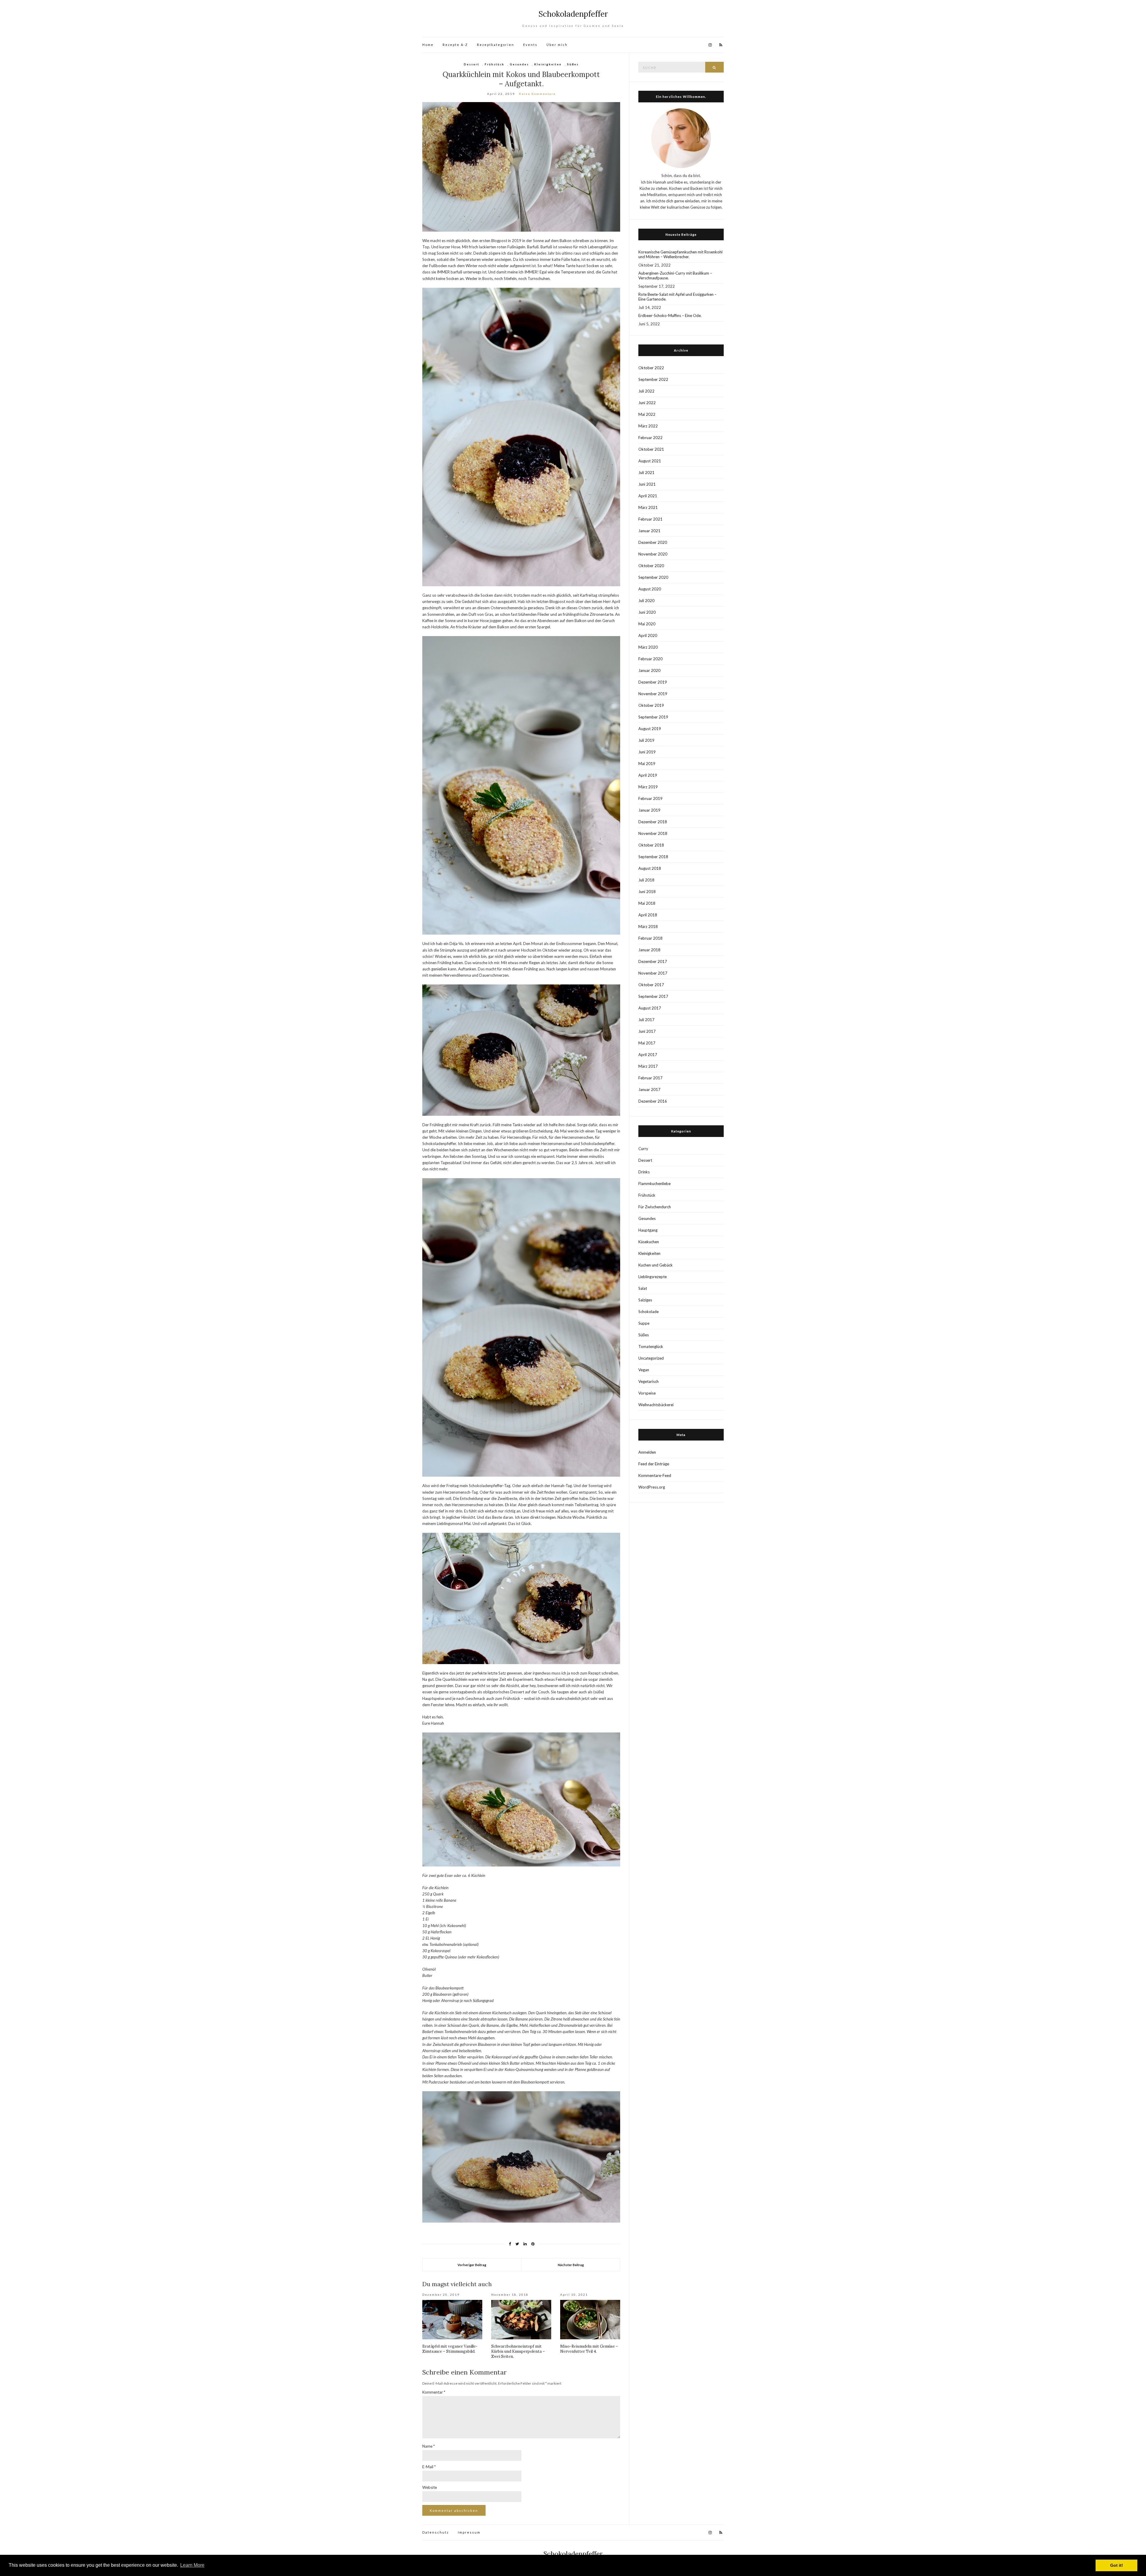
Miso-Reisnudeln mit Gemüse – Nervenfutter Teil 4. (589, 2349)
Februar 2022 (650, 438)
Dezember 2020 (653, 542)
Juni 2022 (647, 403)
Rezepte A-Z (455, 45)
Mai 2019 (647, 764)
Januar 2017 (649, 1090)
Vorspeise (647, 1393)
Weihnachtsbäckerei (656, 1405)
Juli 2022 (646, 391)
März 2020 (648, 647)
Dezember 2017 (653, 961)
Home (428, 45)
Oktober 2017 (651, 985)
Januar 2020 (649, 670)
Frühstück (495, 64)
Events (530, 45)
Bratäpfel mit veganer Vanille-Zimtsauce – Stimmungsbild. (450, 2349)
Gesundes (519, 64)
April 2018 (648, 915)
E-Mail (429, 2467)
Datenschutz (436, 2532)
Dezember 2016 (653, 1101)
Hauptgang (648, 1230)
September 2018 (653, 857)
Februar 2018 (650, 938)
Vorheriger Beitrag (472, 2265)
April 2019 (648, 775)
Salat (643, 1288)
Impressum (469, 2532)
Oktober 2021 (651, 449)
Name (429, 2446)
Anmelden (647, 1452)
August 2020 (650, 589)
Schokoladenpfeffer (573, 14)
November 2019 (653, 694)
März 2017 (648, 1066)
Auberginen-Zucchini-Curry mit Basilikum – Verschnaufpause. (675, 276)
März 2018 (648, 927)
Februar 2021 (650, 519)
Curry (643, 1149)
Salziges (645, 1300)
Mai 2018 (647, 903)
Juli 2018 (646, 880)
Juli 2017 (646, 1020)
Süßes (573, 64)
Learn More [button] (192, 2565)
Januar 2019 (649, 810)
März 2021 (648, 507)
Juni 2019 (647, 752)
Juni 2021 (647, 484)
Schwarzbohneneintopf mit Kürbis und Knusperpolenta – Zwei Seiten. (518, 2351)
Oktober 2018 (651, 845)
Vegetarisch (649, 1381)
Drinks (644, 1172)
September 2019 (653, 717)
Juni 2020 (647, 612)
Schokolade (649, 1312)
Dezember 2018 (653, 822)
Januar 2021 (649, 531)
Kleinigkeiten (548, 64)
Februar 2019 (650, 798)
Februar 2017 (650, 1078)
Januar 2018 (649, 950)
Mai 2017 (647, 1043)
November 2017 (653, 973)
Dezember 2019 (653, 682)
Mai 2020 (647, 624)
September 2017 (653, 996)
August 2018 (650, 868)
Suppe (644, 1323)
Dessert (472, 64)
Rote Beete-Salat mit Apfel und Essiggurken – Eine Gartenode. (677, 297)
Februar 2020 (650, 659)
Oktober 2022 (651, 368)
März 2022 (648, 426)
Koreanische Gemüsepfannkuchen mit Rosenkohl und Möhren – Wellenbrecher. (680, 254)
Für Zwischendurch (655, 1207)
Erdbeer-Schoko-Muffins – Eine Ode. (670, 316)
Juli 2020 (646, 601)
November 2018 (653, 833)
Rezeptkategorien (496, 45)
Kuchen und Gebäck (656, 1265)
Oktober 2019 (651, 705)
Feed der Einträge (654, 1464)
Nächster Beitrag (571, 2265)
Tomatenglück (651, 1347)
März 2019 (648, 787)
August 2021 (650, 461)
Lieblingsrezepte (653, 1277)
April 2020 (648, 635)
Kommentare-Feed (655, 1475)
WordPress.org (652, 1487)
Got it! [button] (1117, 2565)
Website (430, 2487)
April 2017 (648, 1055)
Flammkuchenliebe (654, 1184)
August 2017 (650, 1008)
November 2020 (653, 554)
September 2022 (653, 379)
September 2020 (653, 577)
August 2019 (650, 729)
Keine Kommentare (537, 94)
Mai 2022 (647, 414)
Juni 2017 (647, 1031)
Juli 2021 (646, 473)
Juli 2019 (646, 740)
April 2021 (648, 496)
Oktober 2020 (651, 566)
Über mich (557, 45)
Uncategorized (651, 1358)
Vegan (644, 1370)
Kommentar (434, 2392)
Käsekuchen (649, 1242)
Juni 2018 (647, 892)
